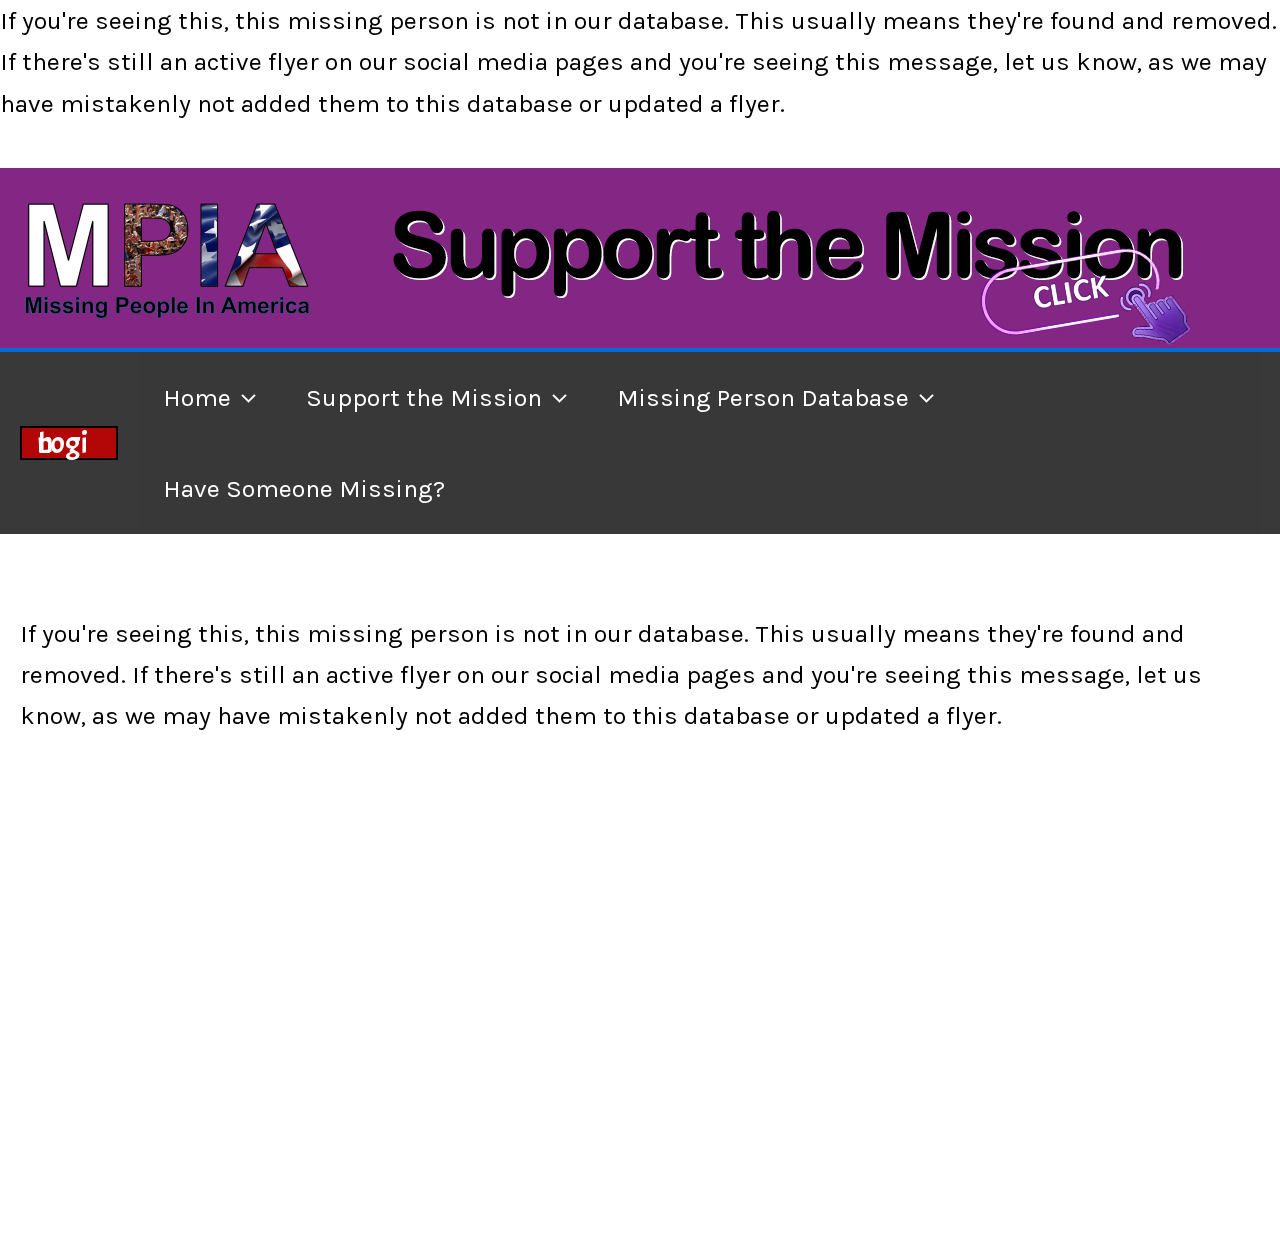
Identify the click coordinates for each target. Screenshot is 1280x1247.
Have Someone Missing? (304, 488)
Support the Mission (424, 397)
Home (197, 397)
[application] (243, 397)
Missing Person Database (763, 397)
